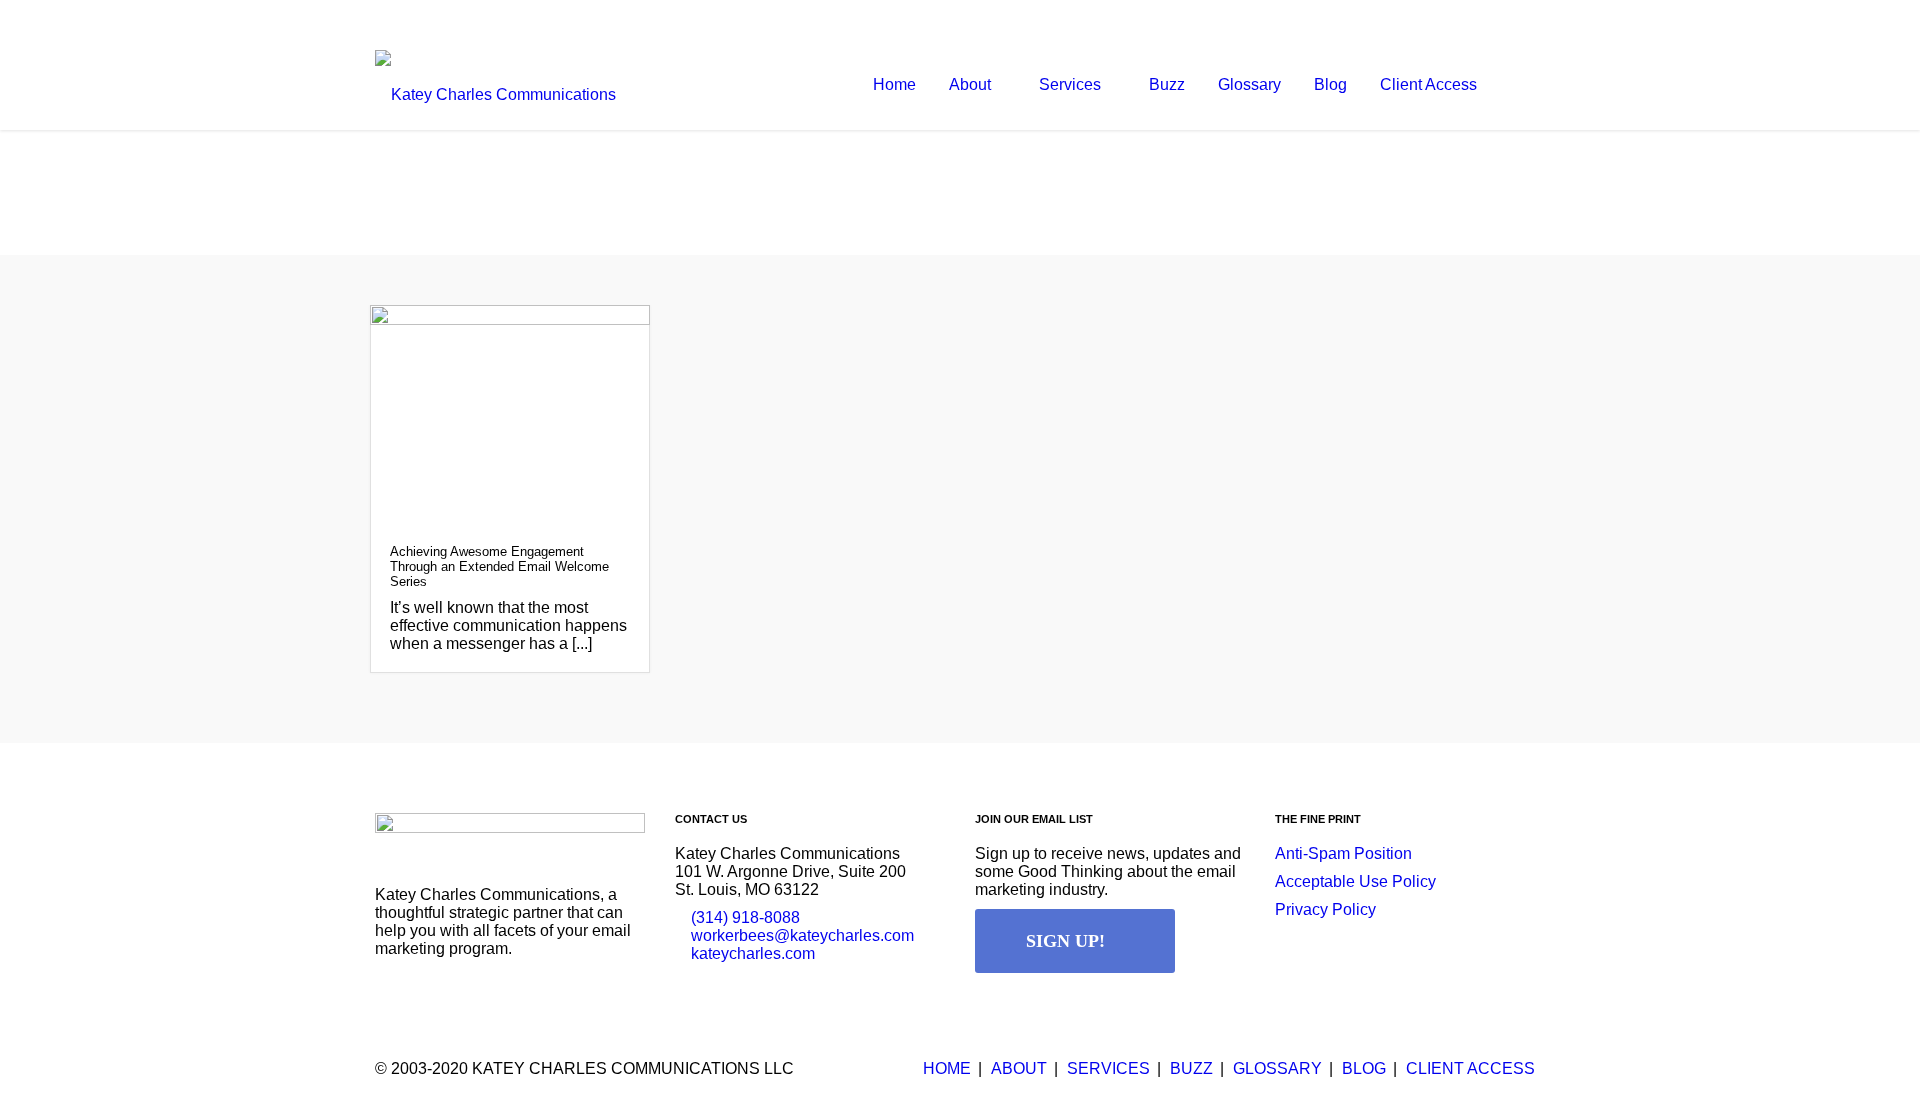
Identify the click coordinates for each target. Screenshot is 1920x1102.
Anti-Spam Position (1343, 853)
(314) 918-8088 (745, 917)
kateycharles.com (753, 953)
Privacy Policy (1325, 909)
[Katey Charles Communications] (495, 85)
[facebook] (1445, 20)
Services (1108, 1068)
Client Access (1470, 1068)
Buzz (1191, 1068)
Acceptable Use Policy (1355, 881)
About (1019, 1068)
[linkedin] (1525, 20)
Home (947, 1068)
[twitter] (1485, 20)
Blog (1364, 1068)
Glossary (1277, 1068)
